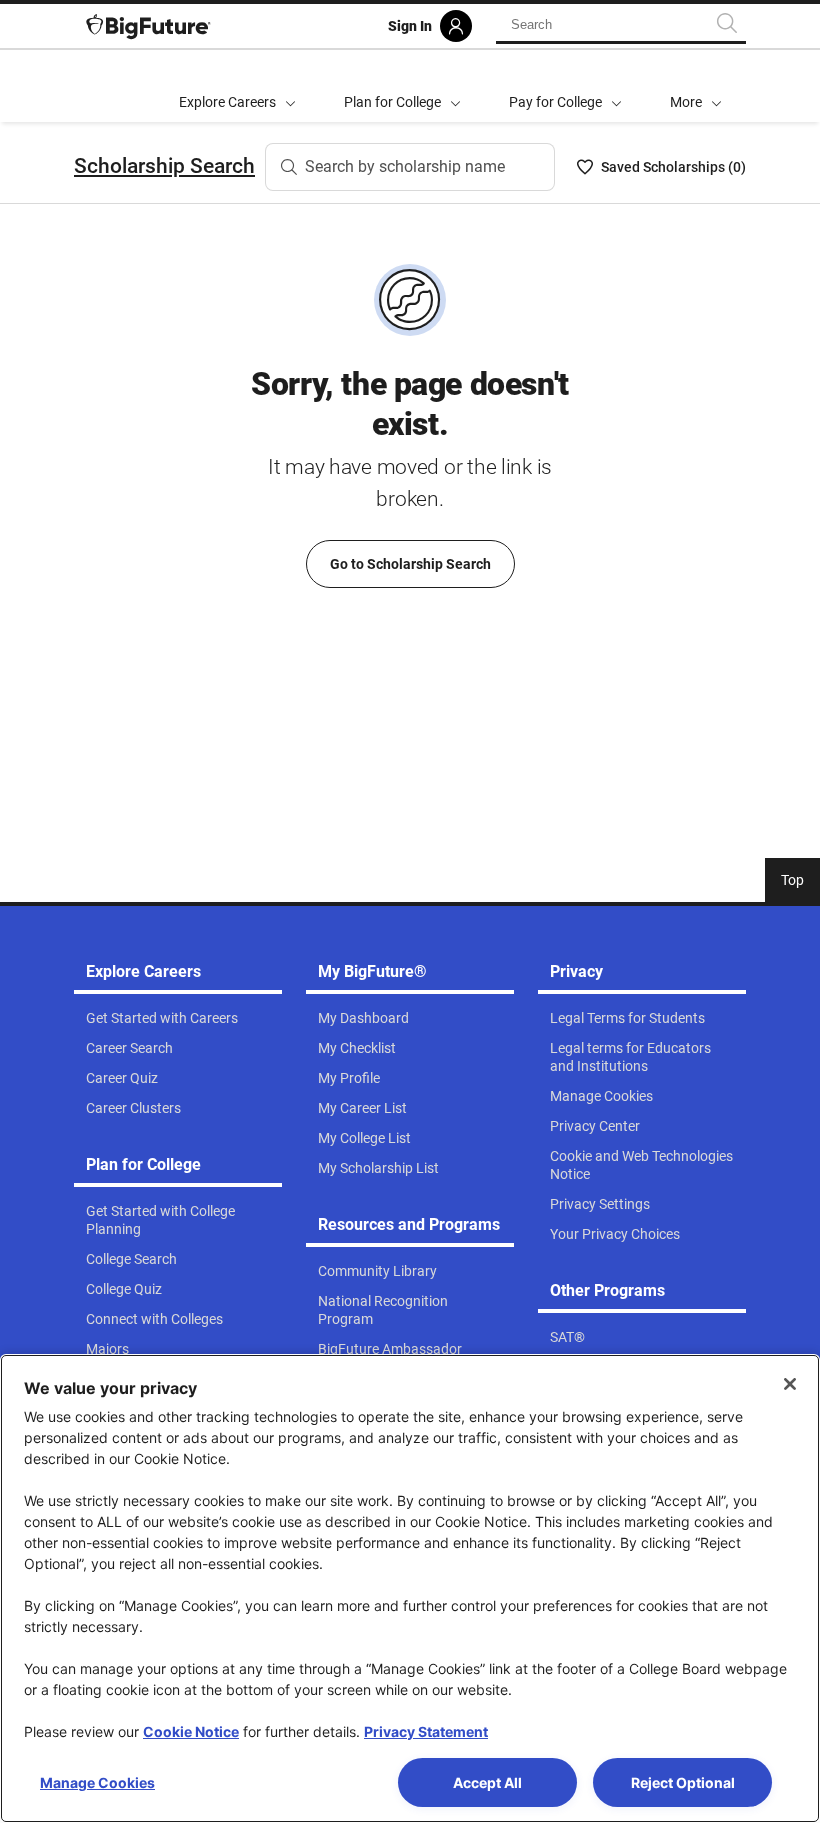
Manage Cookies (97, 1782)
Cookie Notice (191, 1731)
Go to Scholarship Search (410, 564)
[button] (696, 86)
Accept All (487, 1782)
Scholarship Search (164, 166)
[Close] (790, 1384)
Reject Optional (683, 1782)
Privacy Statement (426, 1731)
